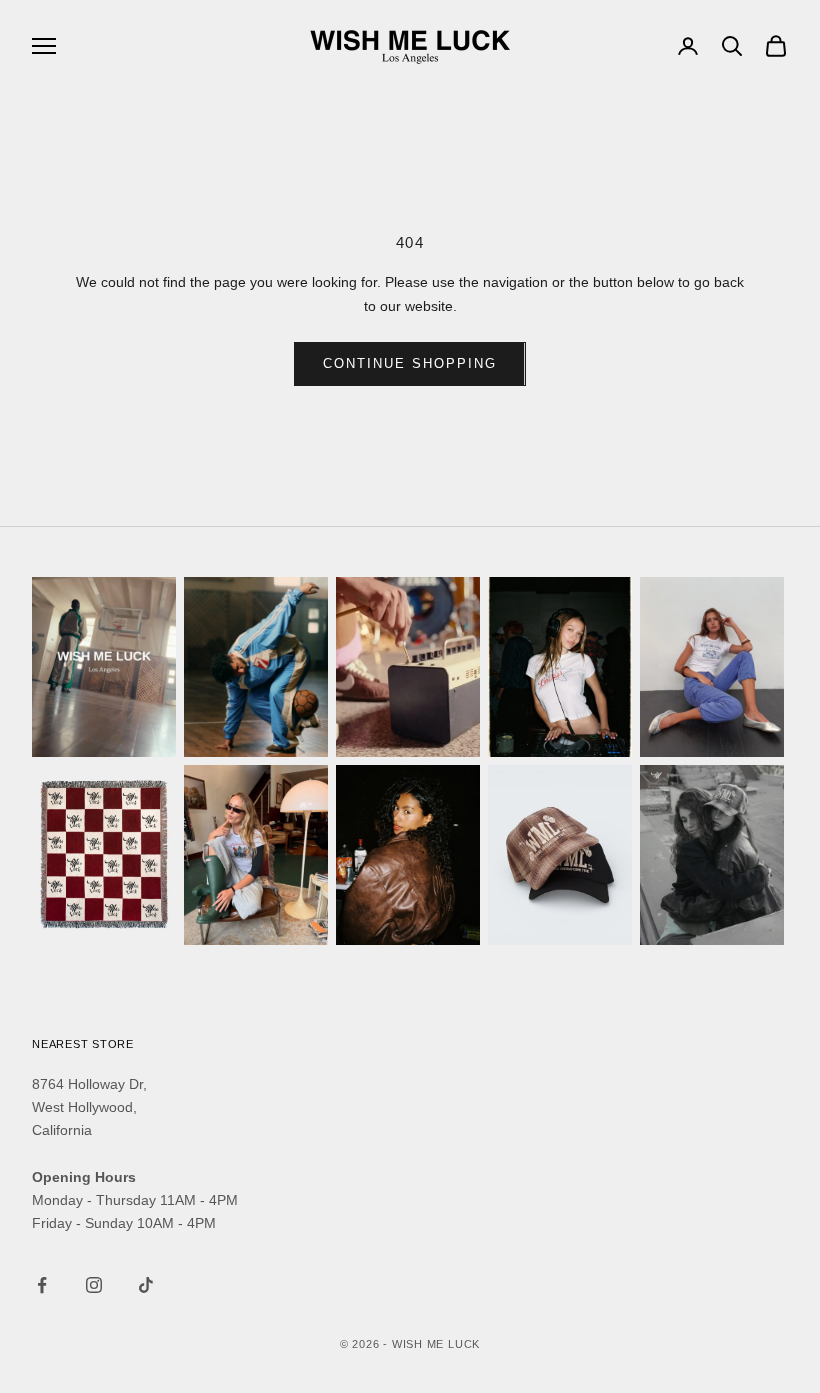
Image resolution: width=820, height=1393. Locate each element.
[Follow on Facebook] (42, 1285)
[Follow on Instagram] (94, 1285)
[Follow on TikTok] (146, 1285)
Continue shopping (409, 363)
